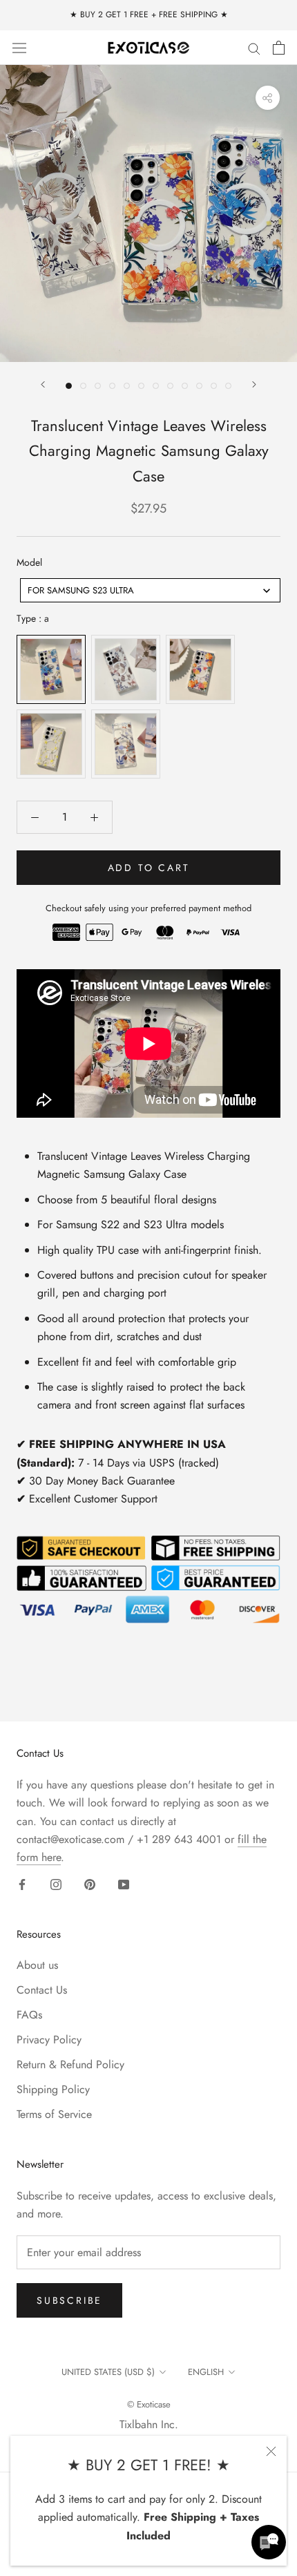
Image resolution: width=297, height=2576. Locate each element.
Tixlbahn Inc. (149, 2424)
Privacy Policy (49, 2040)
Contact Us (42, 1990)
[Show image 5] (127, 386)
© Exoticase (149, 2404)
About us (37, 1965)
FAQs (29, 2015)
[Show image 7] (156, 386)
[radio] (51, 669)
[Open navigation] (19, 47)
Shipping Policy (53, 2089)
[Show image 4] (112, 386)
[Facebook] (22, 1884)
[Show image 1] (69, 386)
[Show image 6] (141, 386)
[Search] (254, 48)
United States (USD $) (108, 2372)
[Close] (271, 2451)
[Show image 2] (83, 386)
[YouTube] (124, 1884)
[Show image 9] (185, 386)
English (206, 2372)
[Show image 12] (228, 386)
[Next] (254, 384)
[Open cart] (279, 48)
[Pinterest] (90, 1884)
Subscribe (69, 2300)
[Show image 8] (170, 386)
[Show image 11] (214, 386)
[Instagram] (56, 1884)
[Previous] (43, 384)
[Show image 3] (98, 386)
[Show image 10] (199, 386)
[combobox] (150, 590)
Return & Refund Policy (70, 2064)
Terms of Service (54, 2114)
